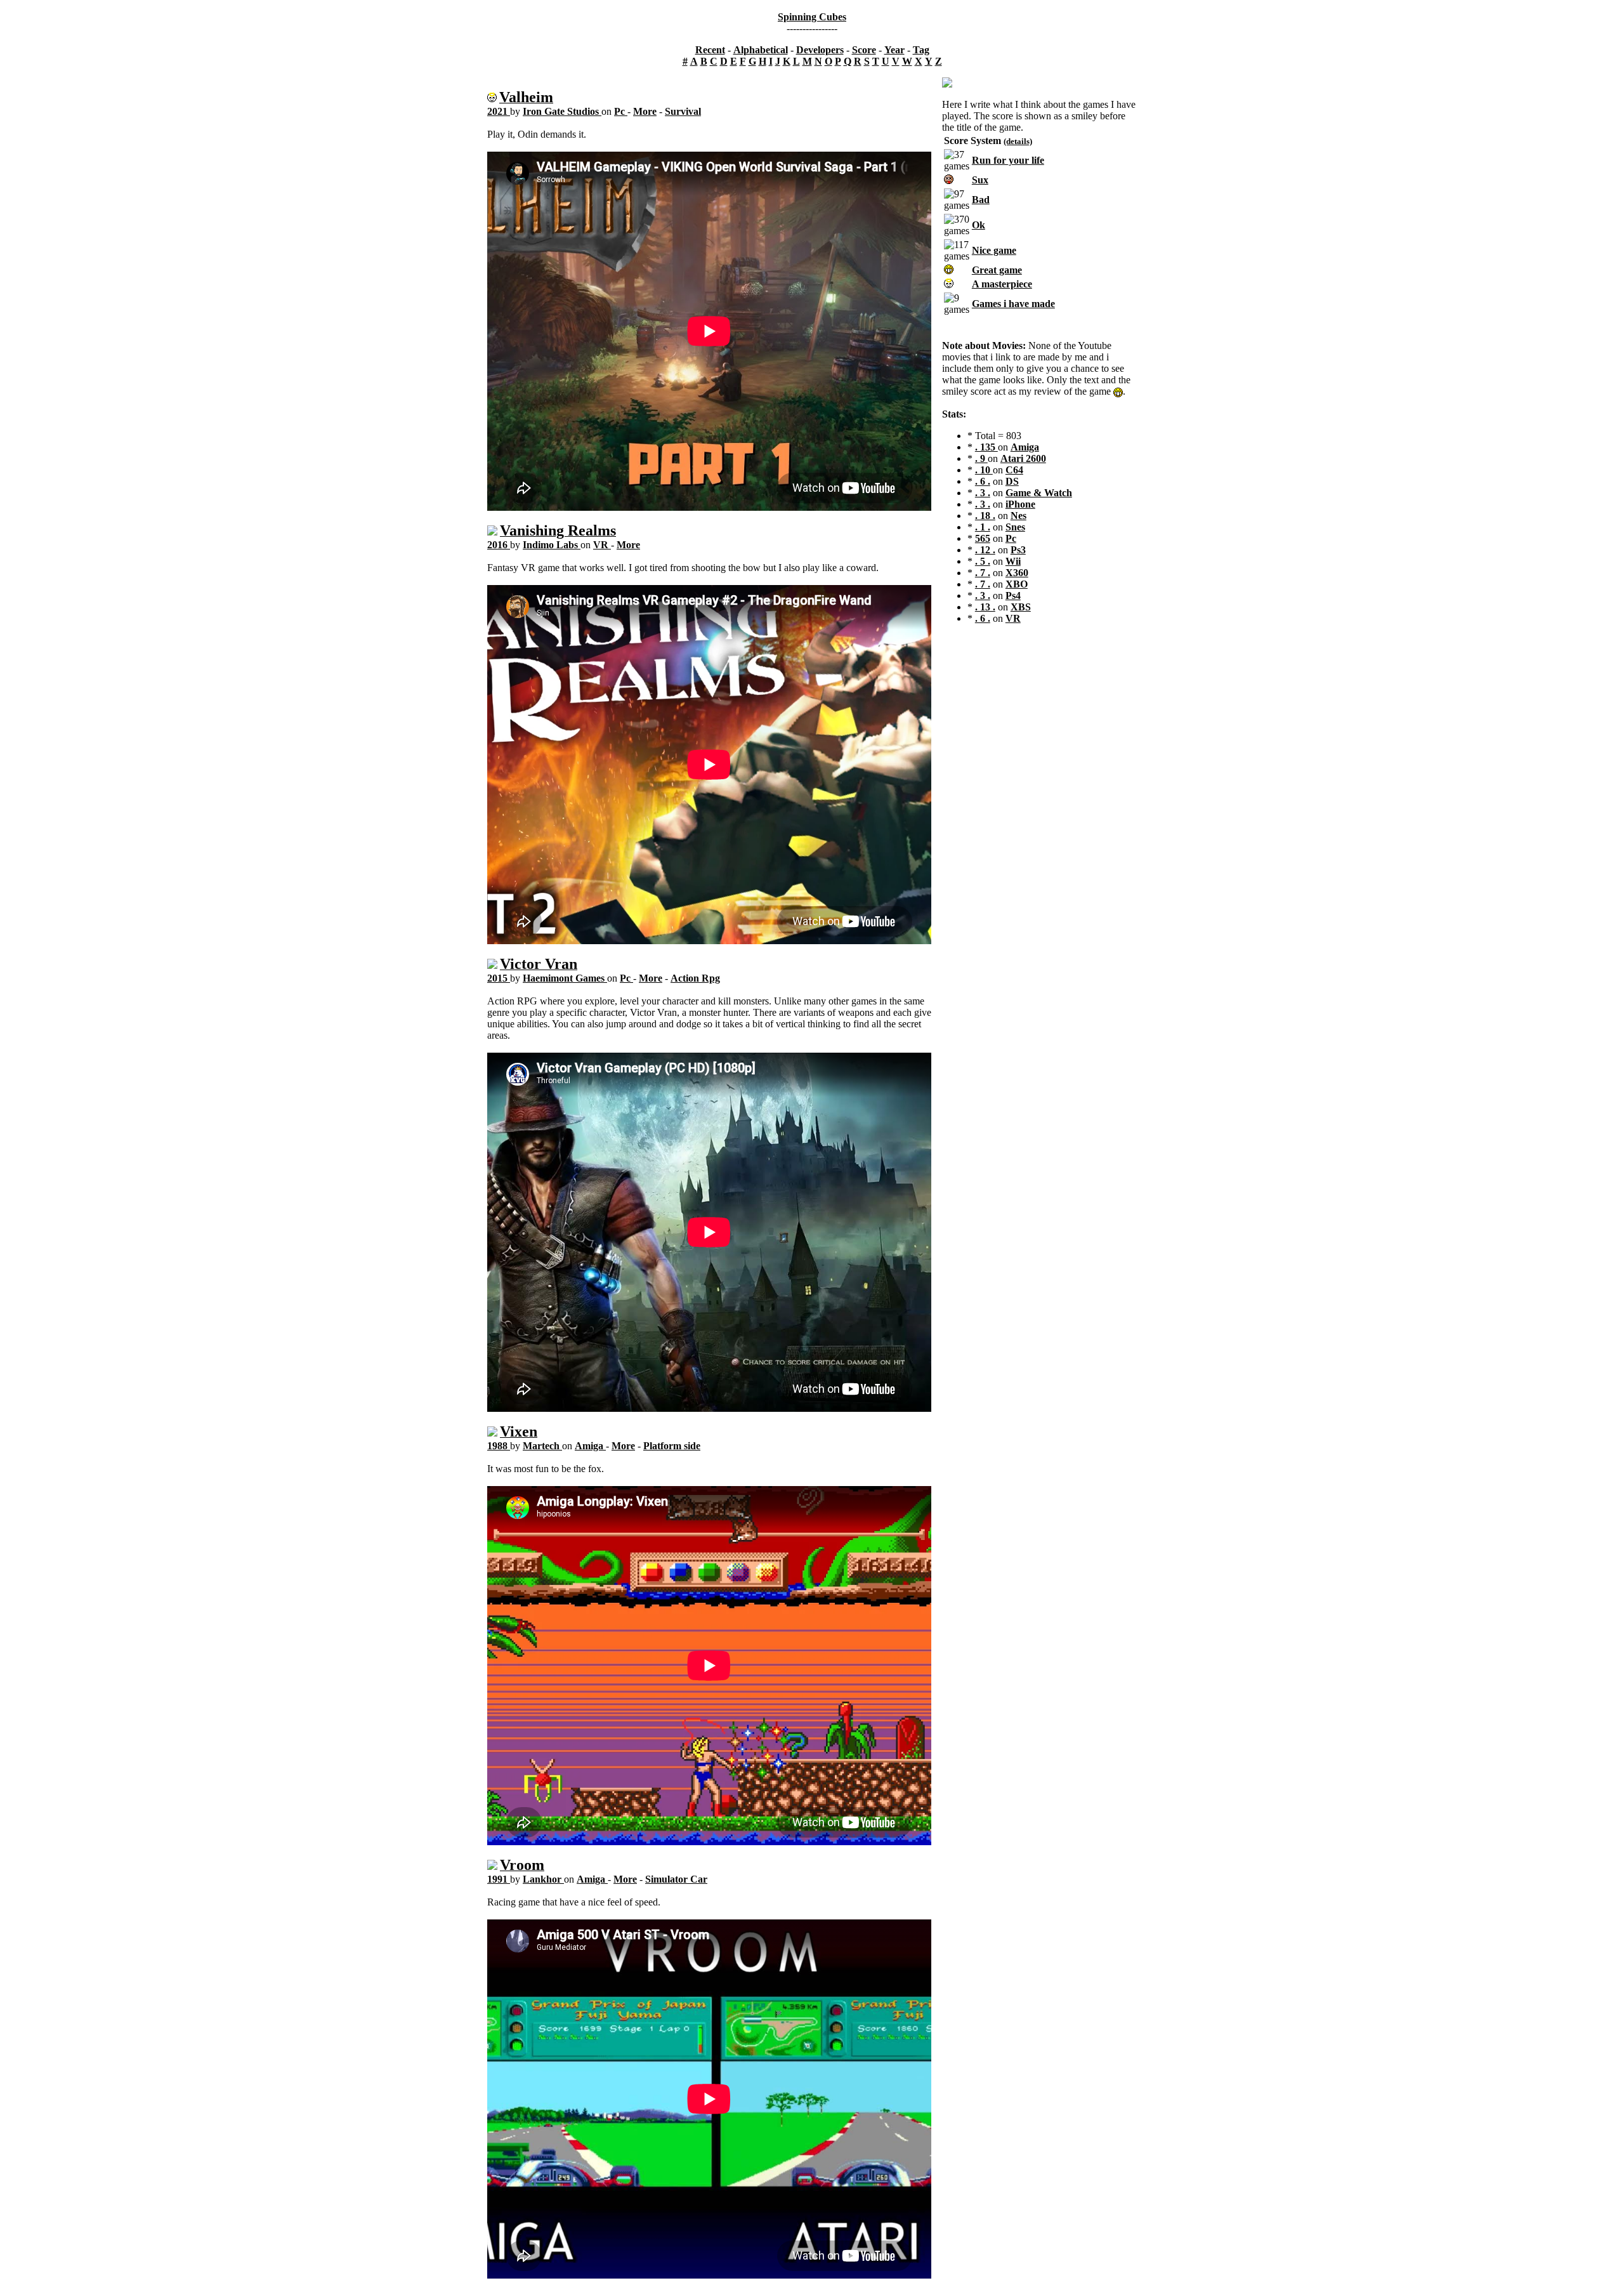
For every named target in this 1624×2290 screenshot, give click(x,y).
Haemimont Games (565, 978)
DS (1012, 481)
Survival (683, 111)
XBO (1017, 584)
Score (864, 50)
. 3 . (983, 493)
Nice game (994, 250)
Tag (921, 50)
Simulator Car (676, 1879)
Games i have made (1013, 304)
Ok (979, 225)
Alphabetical (761, 50)
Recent (710, 50)
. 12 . (985, 550)
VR (602, 545)
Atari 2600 (1023, 458)
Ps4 (1013, 596)
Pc (621, 111)
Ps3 (1018, 550)
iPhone (1020, 504)
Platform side (672, 1446)
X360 (1017, 573)
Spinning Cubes (812, 17)
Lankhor (543, 1879)
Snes (1015, 527)
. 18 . (985, 516)
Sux (980, 180)
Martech (542, 1446)
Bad (981, 200)
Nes (1018, 516)
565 (983, 538)
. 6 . (983, 481)
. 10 (984, 470)
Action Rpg (695, 978)
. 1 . (983, 527)
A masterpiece (1002, 284)
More (645, 111)
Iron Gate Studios (562, 111)
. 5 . (983, 561)
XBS (1021, 607)
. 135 (986, 447)
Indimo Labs (552, 545)
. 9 (981, 458)
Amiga (590, 1446)
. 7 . (983, 573)
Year (894, 50)
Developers (820, 50)
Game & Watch (1039, 493)
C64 (1014, 470)
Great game (997, 270)
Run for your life (1008, 160)
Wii (1013, 561)
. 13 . (985, 607)
